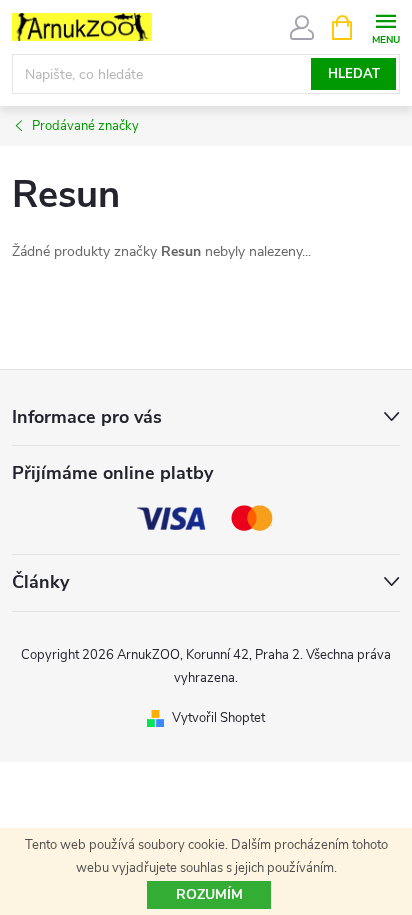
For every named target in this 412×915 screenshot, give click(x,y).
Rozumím (209, 894)
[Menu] (385, 26)
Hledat (354, 74)
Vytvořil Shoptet (218, 718)
